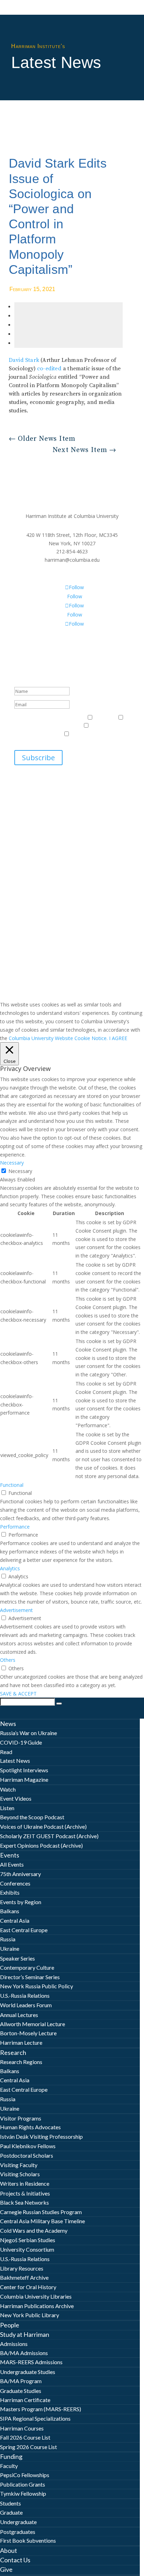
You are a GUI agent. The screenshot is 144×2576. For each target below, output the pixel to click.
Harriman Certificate (25, 2400)
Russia (8, 1939)
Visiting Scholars (20, 2174)
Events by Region (21, 1902)
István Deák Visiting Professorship (41, 2136)
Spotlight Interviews (24, 1770)
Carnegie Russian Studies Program (41, 2212)
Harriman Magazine (24, 1779)
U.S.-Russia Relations (25, 1995)
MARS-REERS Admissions (31, 2362)
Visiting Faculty (19, 2165)
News (8, 1724)
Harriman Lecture (21, 2042)
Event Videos (16, 1798)
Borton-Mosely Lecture (28, 2033)
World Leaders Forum (26, 2005)
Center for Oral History (28, 2287)
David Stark (24, 360)
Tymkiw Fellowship (23, 2493)
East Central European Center (48, 726)
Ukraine (10, 1948)
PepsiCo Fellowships (25, 2475)
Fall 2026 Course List (25, 2437)
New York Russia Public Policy (37, 1986)
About (9, 2550)
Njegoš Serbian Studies (28, 2240)
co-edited (49, 369)
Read (6, 1752)
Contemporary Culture (27, 1967)
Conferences (15, 1883)
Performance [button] (15, 1527)
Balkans (10, 1911)
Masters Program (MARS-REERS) (41, 2409)
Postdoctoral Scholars (27, 2155)
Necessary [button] (12, 1163)
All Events (12, 1864)
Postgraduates (18, 2532)
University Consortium (27, 2249)
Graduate (11, 2512)
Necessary (20, 1171)
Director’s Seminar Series (30, 1977)
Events (10, 1855)
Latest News (15, 1761)
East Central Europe (24, 1930)
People (10, 2325)
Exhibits (10, 1892)
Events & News (32, 718)
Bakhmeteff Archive (24, 2277)
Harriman (105, 718)
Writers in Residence (25, 2183)
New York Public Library (30, 2315)
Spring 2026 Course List (28, 2447)
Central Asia (15, 1920)
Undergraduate (18, 2522)
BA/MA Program (21, 2381)
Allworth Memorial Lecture (33, 2024)
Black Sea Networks (24, 2202)
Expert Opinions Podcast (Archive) (41, 1845)
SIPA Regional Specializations (35, 2418)
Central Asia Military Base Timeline (42, 2221)
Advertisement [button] (16, 1610)
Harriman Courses (22, 2428)
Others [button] (8, 1660)
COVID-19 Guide (21, 1742)
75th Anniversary (20, 1874)
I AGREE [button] (118, 1038)
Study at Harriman (25, 2334)
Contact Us (15, 2560)
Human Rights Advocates (30, 2127)
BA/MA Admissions (24, 2353)
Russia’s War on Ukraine (28, 1733)
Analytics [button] (10, 1568)
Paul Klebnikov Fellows (28, 2146)
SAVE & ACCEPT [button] (18, 1694)
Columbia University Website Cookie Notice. (58, 1038)
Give (6, 2569)
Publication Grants (23, 2484)
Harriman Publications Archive (37, 2306)
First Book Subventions (28, 2540)
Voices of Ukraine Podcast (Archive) (43, 1826)
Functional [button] (12, 1485)
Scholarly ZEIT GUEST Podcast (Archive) (49, 1836)
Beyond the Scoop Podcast (32, 1817)
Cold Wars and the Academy (34, 2230)
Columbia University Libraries (36, 2296)
